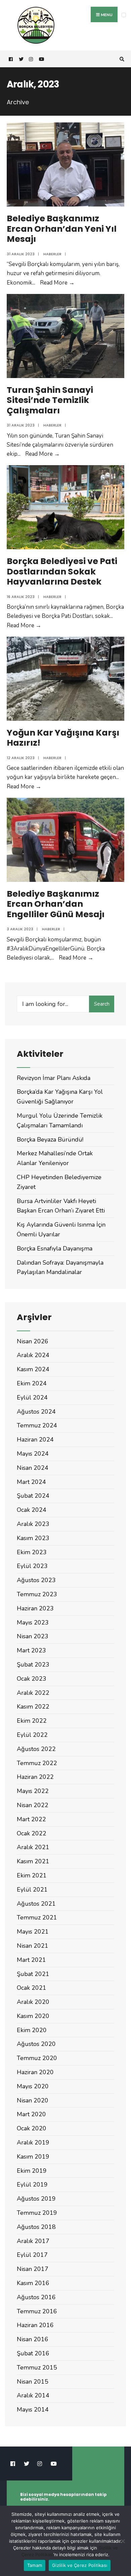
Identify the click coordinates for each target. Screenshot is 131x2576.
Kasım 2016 (33, 2283)
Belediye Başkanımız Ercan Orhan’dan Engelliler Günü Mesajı (56, 904)
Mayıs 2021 (33, 1932)
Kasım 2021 (33, 1861)
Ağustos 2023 (36, 1580)
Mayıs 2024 (33, 1454)
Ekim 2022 (32, 1721)
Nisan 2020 (33, 2100)
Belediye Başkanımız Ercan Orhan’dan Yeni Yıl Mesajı (62, 229)
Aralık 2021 (33, 1847)
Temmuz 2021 (37, 1917)
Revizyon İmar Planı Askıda (54, 1078)
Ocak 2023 (32, 1679)
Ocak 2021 (32, 1988)
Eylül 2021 (32, 1890)
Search (102, 1004)
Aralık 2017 (33, 2241)
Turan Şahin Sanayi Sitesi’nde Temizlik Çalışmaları (50, 400)
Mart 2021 (31, 1960)
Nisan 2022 (33, 1805)
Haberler (52, 254)
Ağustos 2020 (36, 2044)
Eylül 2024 (32, 1397)
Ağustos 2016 (36, 2297)
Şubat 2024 (33, 1496)
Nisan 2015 (33, 2382)
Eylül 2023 (32, 1566)
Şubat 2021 (33, 1974)
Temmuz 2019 (37, 2213)
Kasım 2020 (33, 2016)
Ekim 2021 (32, 1875)
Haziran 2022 (35, 1777)
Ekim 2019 (32, 2171)
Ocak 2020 (32, 2128)
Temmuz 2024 (37, 1425)
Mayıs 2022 (33, 1791)
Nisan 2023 (33, 1636)
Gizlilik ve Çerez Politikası (80, 2565)
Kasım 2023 (33, 1538)
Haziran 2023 (35, 1608)
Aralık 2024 (33, 1355)
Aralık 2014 (33, 2395)
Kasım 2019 (33, 2157)
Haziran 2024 (35, 1440)
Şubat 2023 (33, 1665)
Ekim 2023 (32, 1552)
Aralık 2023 (33, 1524)
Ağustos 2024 (36, 1412)
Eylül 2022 (32, 1735)
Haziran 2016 (35, 2325)
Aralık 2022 (33, 1693)
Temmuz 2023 (37, 1594)
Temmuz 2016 (37, 2311)
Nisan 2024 (33, 1468)
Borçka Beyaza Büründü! (50, 1140)
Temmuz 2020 (37, 2058)
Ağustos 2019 (36, 2199)
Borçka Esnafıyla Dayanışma (55, 1248)
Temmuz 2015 (37, 2367)
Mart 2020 (31, 2114)
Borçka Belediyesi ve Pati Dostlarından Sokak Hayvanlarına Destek (62, 571)
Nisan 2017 (33, 2269)
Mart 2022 (31, 1819)
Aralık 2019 (33, 2142)
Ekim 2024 (32, 1383)
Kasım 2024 (33, 1369)
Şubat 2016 (33, 2353)
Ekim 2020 (32, 2030)
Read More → (57, 283)
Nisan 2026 (33, 1341)
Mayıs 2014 (33, 2410)
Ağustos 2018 (36, 2227)
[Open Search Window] (121, 59)
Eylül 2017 (32, 2255)
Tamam (35, 2565)
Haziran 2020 (35, 2072)
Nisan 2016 (33, 2339)
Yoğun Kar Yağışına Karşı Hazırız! (63, 738)
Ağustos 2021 (36, 1904)
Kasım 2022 (33, 1707)
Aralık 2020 (33, 2002)
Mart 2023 (31, 1650)
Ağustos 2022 (36, 1749)
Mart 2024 (31, 1482)
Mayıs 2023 (33, 1622)
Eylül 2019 (32, 2185)
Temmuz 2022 (37, 1763)
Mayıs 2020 (33, 2086)
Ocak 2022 (32, 1833)
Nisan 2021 (33, 1946)
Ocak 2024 (32, 1510)
